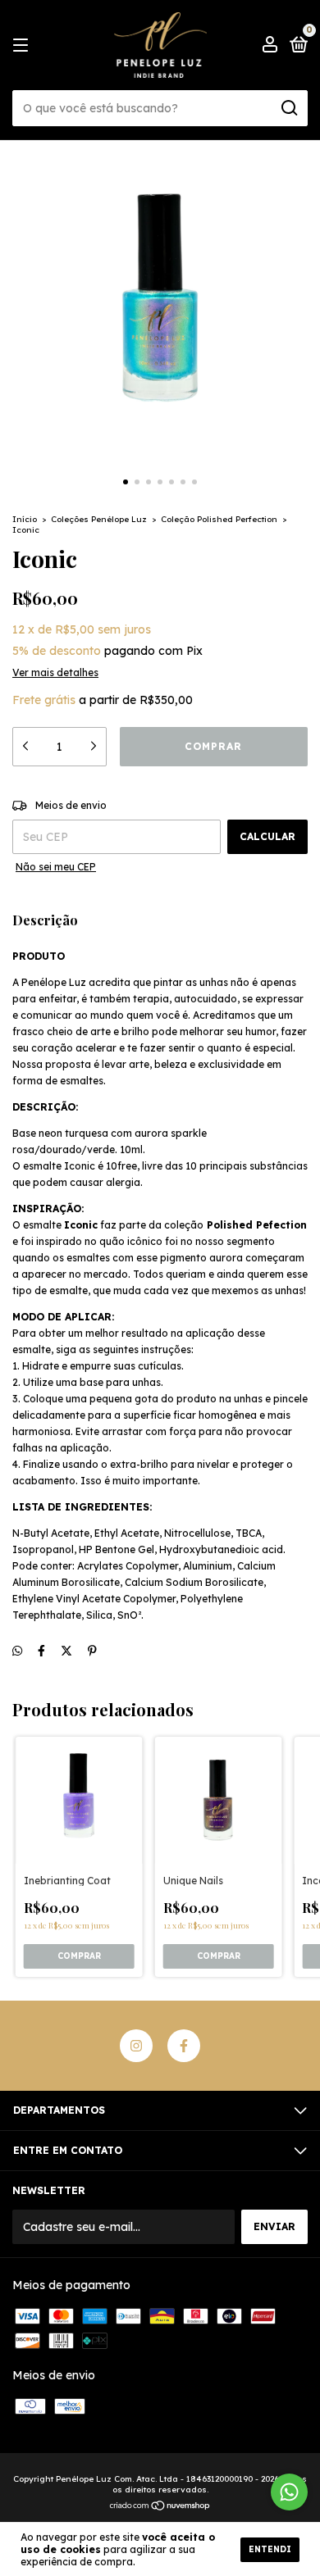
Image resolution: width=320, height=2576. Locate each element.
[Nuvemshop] (160, 2506)
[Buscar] (288, 108)
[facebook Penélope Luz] (184, 2046)
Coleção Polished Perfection (219, 519)
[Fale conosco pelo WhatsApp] (289, 2492)
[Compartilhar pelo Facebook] (41, 1651)
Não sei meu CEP (56, 867)
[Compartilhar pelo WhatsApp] (17, 1651)
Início (25, 519)
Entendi (270, 2549)
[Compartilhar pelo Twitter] (66, 1651)
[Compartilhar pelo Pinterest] (92, 1651)
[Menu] (23, 45)
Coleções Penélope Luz (99, 519)
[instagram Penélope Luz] (136, 2046)
